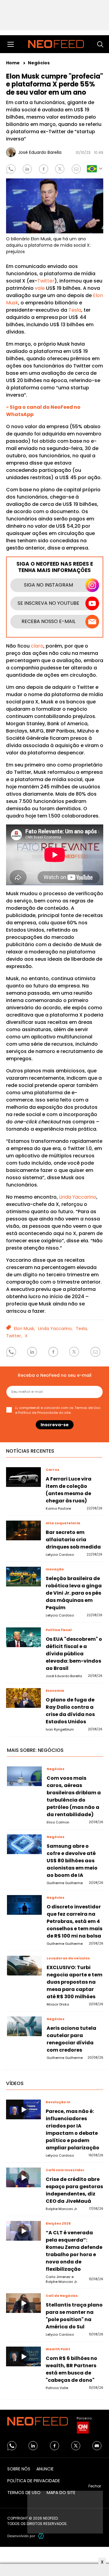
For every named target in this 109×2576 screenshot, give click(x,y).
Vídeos (15, 2083)
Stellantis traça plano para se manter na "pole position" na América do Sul (74, 2316)
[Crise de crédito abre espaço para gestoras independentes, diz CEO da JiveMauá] (24, 2177)
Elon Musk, (25, 1329)
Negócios (39, 63)
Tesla (75, 310)
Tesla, (82, 1329)
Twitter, (14, 1336)
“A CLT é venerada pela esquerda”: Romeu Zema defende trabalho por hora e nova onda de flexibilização (74, 2251)
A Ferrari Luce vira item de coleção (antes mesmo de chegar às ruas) (69, 1490)
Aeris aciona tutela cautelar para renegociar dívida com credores (71, 2039)
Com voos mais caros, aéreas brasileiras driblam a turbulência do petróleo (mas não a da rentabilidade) (74, 1796)
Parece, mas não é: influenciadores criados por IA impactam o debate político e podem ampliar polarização (73, 2129)
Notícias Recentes (30, 1451)
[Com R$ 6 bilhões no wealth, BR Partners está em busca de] (24, 2356)
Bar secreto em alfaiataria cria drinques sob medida (73, 1540)
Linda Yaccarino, (55, 1329)
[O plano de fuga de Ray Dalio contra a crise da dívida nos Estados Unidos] (24, 1698)
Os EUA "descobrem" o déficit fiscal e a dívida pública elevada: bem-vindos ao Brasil (74, 1654)
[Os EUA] (24, 1637)
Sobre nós (19, 2469)
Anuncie (45, 2469)
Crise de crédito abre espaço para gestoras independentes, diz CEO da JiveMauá (74, 2190)
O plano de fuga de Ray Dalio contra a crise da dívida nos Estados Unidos (70, 1711)
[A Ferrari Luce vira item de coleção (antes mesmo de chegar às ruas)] (24, 1477)
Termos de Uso (87, 1408)
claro (37, 646)
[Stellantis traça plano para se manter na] (24, 2303)
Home (13, 63)
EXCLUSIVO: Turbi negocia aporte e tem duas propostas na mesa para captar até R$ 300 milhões (74, 1982)
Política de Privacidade (38, 1413)
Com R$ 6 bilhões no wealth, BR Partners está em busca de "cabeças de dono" (71, 2369)
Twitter (46, 281)
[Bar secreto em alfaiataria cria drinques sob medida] (24, 1530)
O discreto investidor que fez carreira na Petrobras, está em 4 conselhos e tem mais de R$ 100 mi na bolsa (74, 1921)
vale (40, 288)
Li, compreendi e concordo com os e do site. (58, 1410)
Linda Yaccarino (78, 1197)
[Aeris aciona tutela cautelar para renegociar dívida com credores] (25, 2026)
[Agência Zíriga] (41, 2536)
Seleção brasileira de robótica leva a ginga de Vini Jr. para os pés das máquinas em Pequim (74, 1593)
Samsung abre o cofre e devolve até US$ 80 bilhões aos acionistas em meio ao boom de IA (72, 1861)
